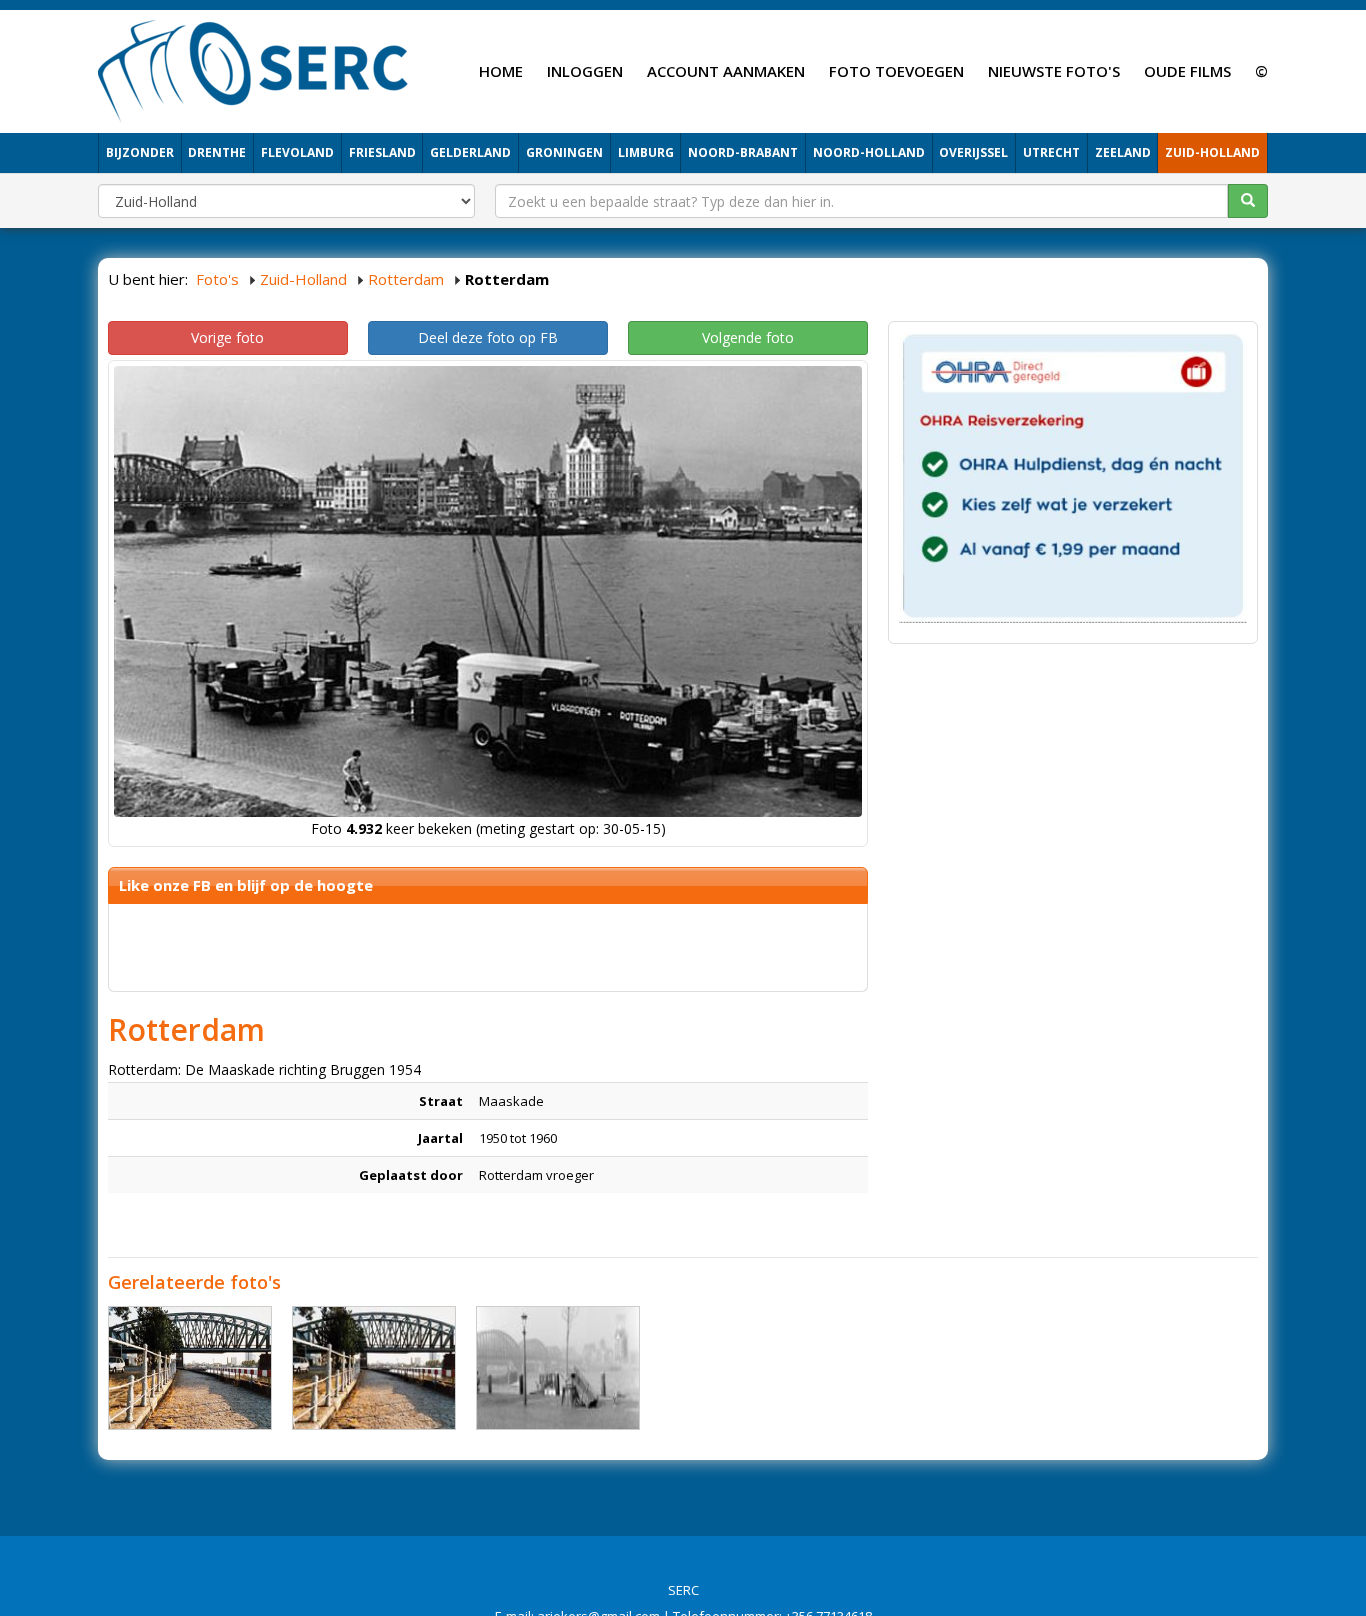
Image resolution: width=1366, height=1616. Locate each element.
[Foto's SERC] (253, 69)
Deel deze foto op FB (488, 337)
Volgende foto (748, 337)
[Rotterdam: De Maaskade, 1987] (190, 1368)
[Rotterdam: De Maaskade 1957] (558, 1368)
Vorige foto (227, 337)
